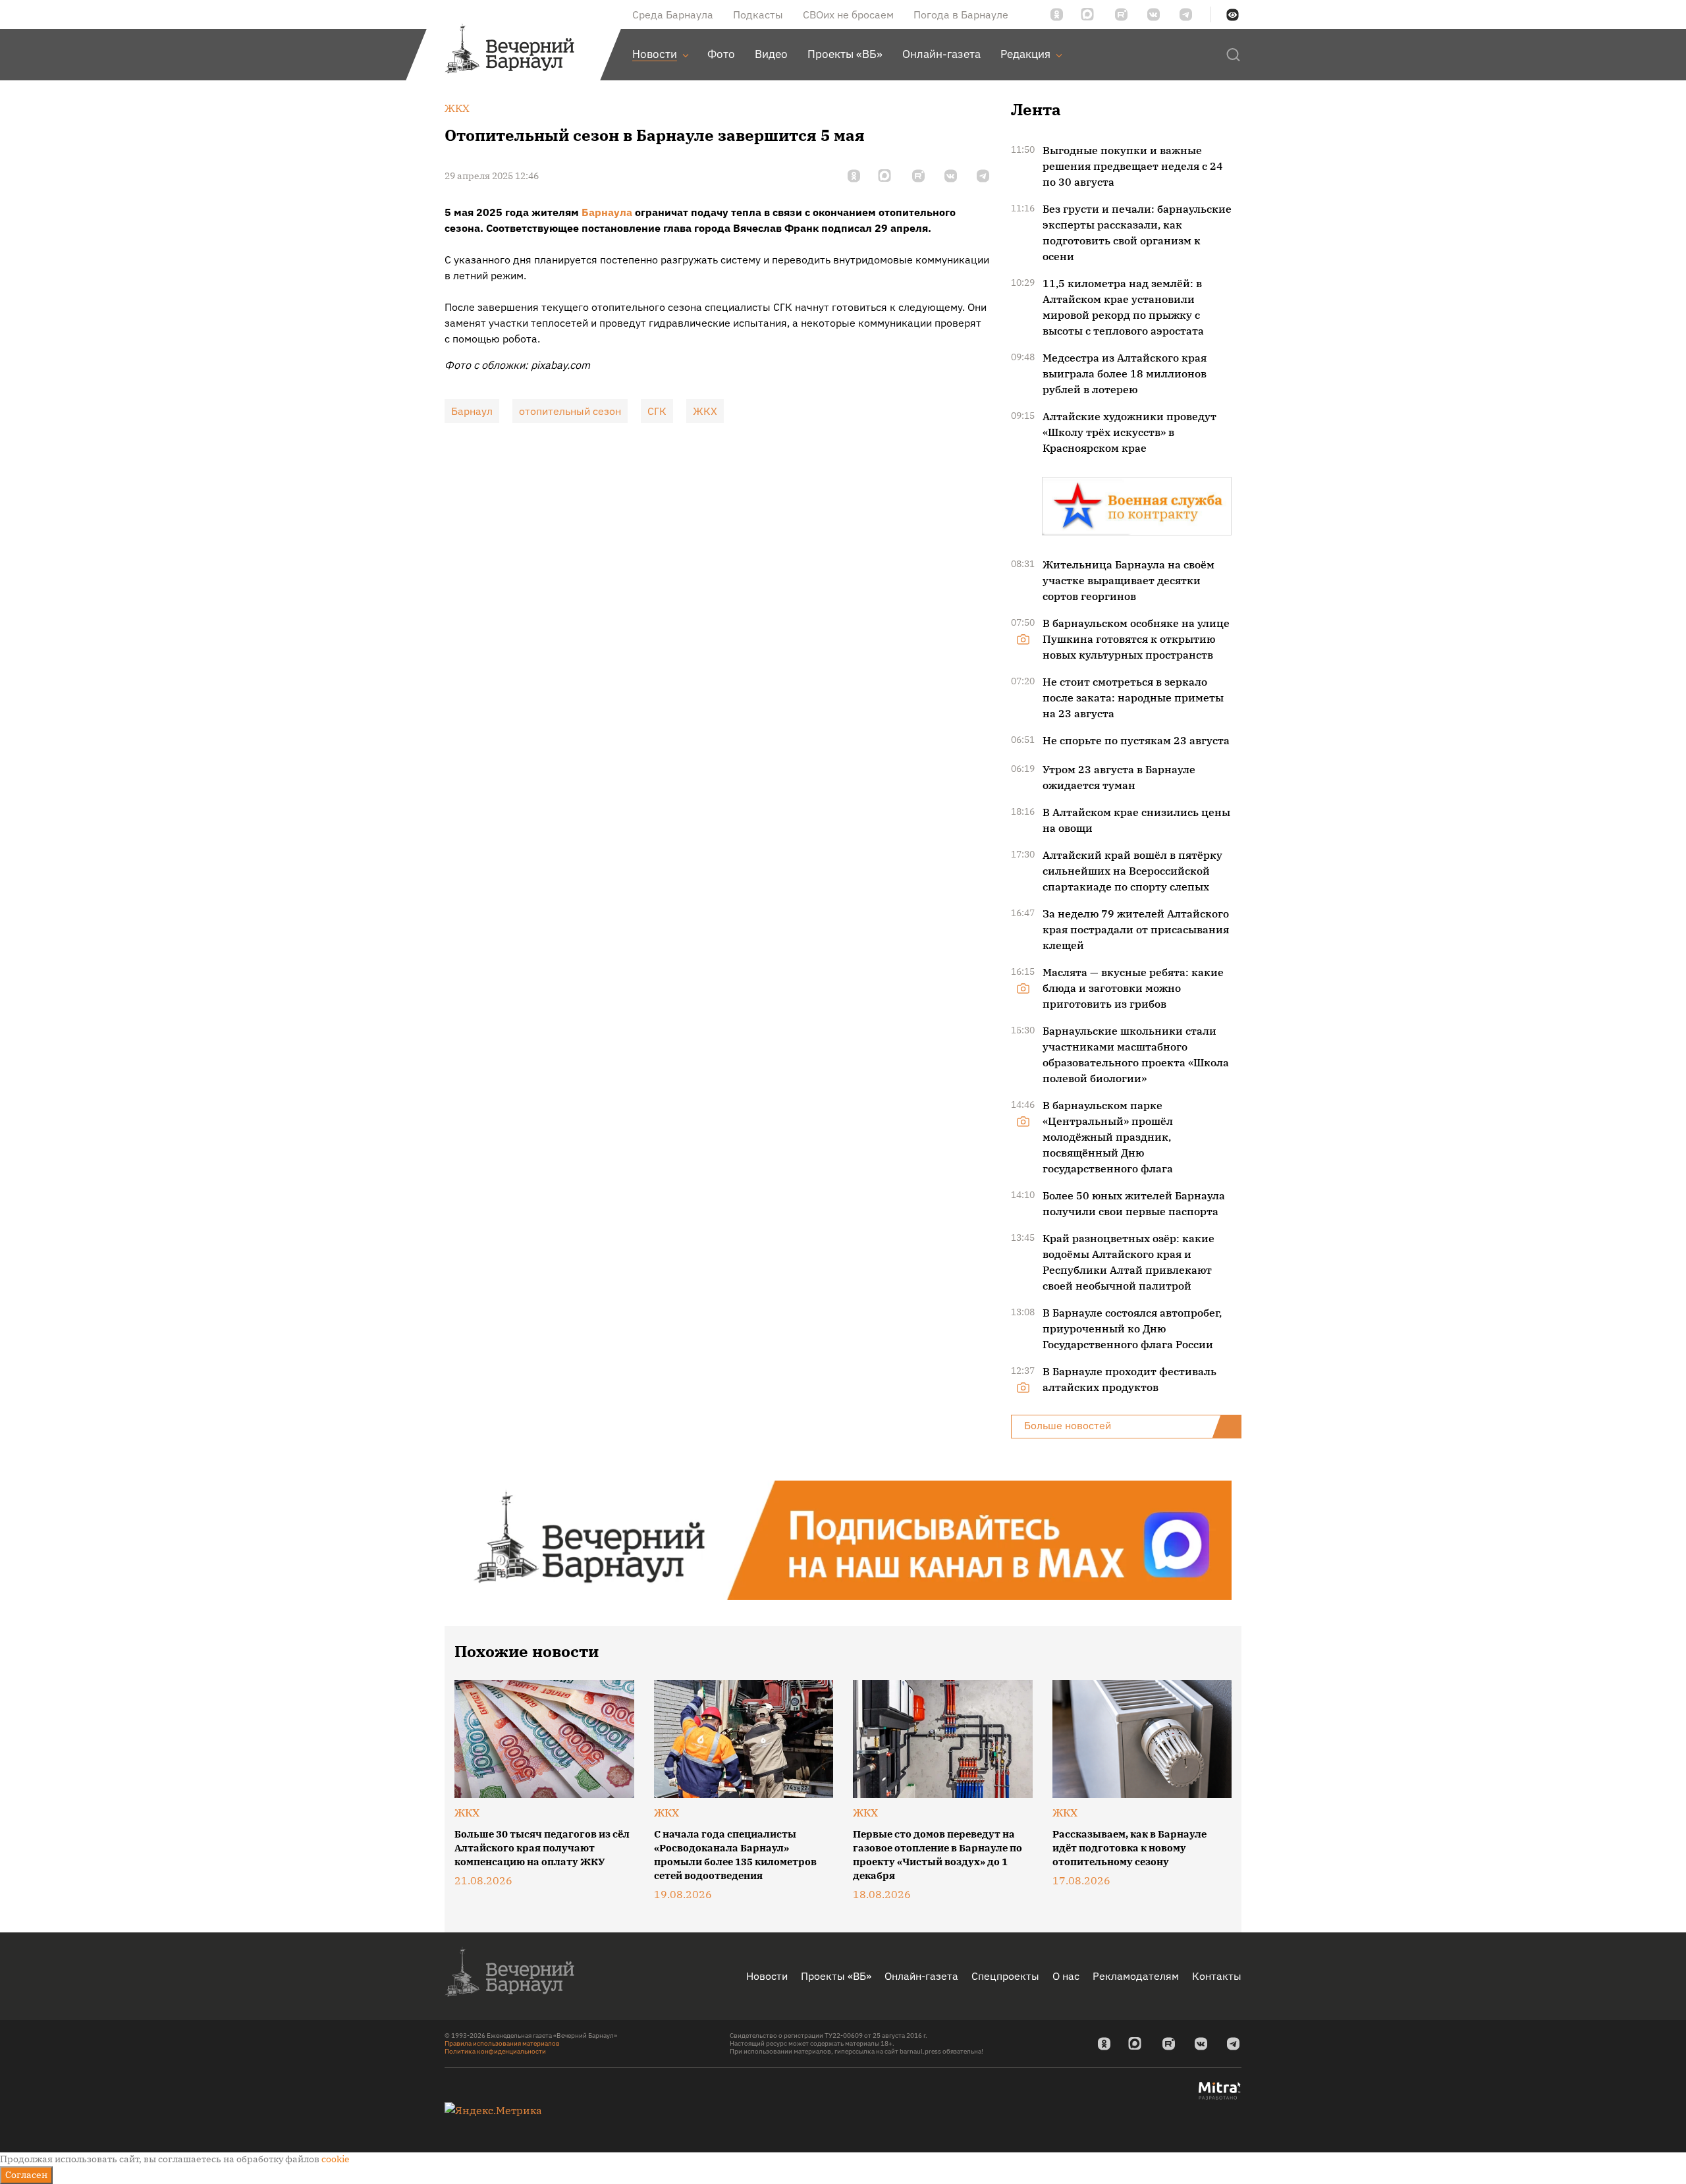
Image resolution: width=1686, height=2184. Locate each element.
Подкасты (758, 14)
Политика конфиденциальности (495, 2051)
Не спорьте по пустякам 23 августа (1136, 740)
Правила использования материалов (502, 2043)
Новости (767, 1976)
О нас (1066, 1976)
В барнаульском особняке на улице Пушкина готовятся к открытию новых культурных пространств (1136, 639)
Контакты (1217, 1976)
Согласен (26, 2175)
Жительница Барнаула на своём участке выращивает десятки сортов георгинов (1129, 580)
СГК (657, 411)
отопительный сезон (570, 411)
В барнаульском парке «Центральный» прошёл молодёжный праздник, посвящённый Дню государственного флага (1108, 1137)
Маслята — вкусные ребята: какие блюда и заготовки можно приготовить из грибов (1133, 988)
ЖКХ (705, 411)
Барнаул (472, 411)
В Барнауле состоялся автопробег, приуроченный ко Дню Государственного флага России (1132, 1328)
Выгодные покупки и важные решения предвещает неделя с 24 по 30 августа (1133, 166)
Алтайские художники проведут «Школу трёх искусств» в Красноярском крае (1129, 432)
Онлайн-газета (921, 1976)
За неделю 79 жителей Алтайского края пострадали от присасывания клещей (1136, 929)
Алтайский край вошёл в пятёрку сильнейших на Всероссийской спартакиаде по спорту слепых (1132, 871)
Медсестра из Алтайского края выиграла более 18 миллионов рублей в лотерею (1125, 373)
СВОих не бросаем (848, 14)
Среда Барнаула (673, 14)
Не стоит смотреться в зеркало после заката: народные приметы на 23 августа (1133, 697)
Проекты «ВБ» (836, 1976)
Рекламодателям (1136, 1976)
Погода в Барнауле (961, 14)
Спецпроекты (1005, 1976)
